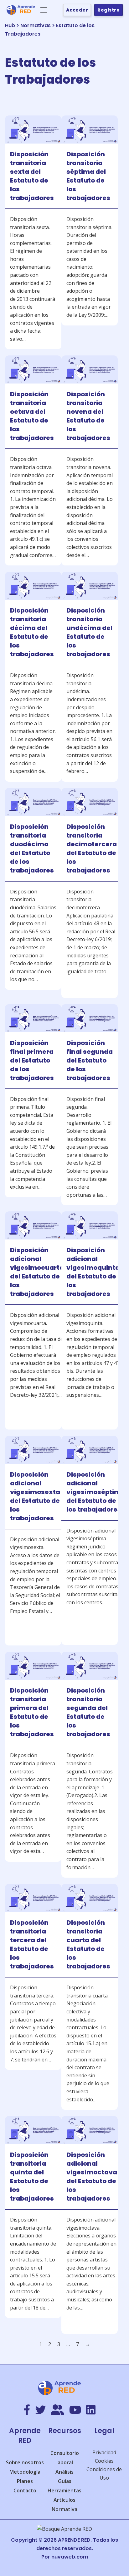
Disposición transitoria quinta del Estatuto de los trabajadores (32, 2177)
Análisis (64, 2472)
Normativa (64, 2509)
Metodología (25, 2472)
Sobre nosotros (25, 2462)
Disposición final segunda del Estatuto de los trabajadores (90, 1060)
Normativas (36, 25)
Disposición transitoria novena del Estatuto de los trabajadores (88, 416)
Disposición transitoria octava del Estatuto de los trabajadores (32, 416)
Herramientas (64, 2490)
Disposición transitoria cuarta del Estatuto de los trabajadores (88, 1944)
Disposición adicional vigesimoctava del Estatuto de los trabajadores (92, 2177)
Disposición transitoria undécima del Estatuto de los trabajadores (89, 632)
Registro (108, 10)
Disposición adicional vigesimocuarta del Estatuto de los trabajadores (37, 1272)
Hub (10, 25)
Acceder (77, 10)
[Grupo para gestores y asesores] (57, 2410)
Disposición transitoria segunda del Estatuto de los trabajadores (88, 1712)
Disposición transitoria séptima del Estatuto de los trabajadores (88, 176)
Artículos (64, 2500)
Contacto (25, 2490)
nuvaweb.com (70, 2557)
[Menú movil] (44, 10)
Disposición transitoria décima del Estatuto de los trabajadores (32, 632)
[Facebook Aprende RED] (27, 2410)
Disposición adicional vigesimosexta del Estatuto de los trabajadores (35, 1496)
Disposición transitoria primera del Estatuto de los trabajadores (32, 1712)
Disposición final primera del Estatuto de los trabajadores (32, 1060)
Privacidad (104, 2452)
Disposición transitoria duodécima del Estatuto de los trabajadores (32, 848)
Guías (65, 2481)
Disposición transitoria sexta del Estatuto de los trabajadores (32, 176)
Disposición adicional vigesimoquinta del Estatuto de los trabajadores (93, 1272)
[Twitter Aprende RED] (40, 2410)
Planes (25, 2481)
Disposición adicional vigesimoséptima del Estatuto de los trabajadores (96, 1492)
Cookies (104, 2461)
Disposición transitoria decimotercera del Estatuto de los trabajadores (92, 848)
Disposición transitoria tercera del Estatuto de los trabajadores (32, 1944)
